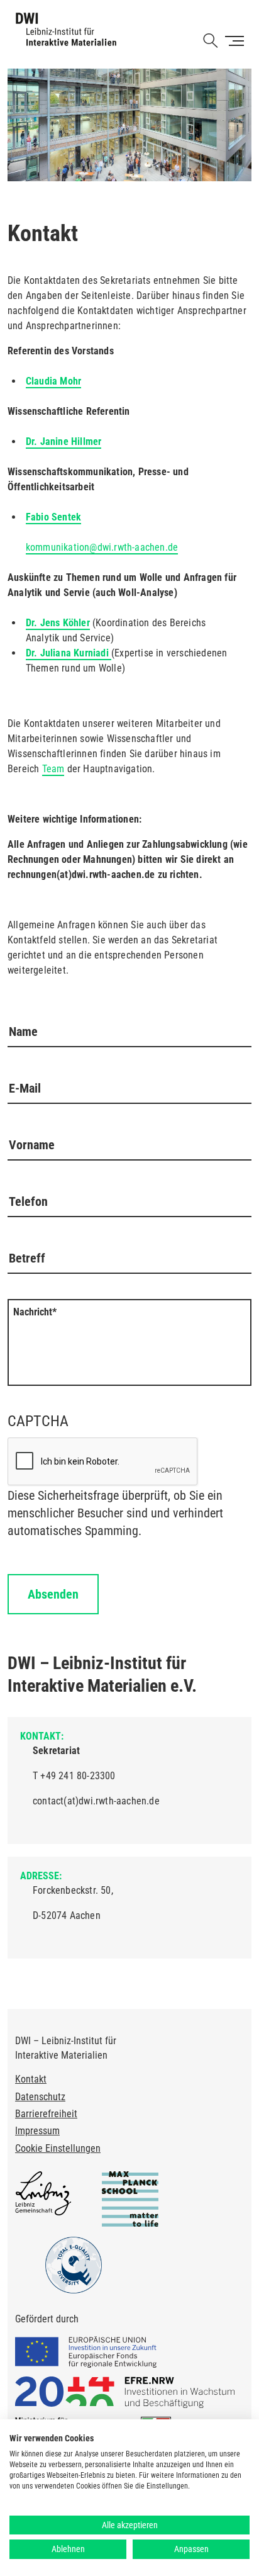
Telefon (28, 1201)
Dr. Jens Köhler (58, 623)
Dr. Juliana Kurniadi (69, 653)
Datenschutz (40, 2097)
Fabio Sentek (53, 517)
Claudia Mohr (53, 381)
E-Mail (25, 1088)
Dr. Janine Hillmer (64, 442)
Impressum (37, 2131)
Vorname (32, 1145)
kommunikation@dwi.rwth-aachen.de (102, 547)
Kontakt (31, 2079)
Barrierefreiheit (46, 2114)
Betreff (27, 1258)
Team (53, 769)
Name (23, 1032)
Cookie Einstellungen (58, 2148)
